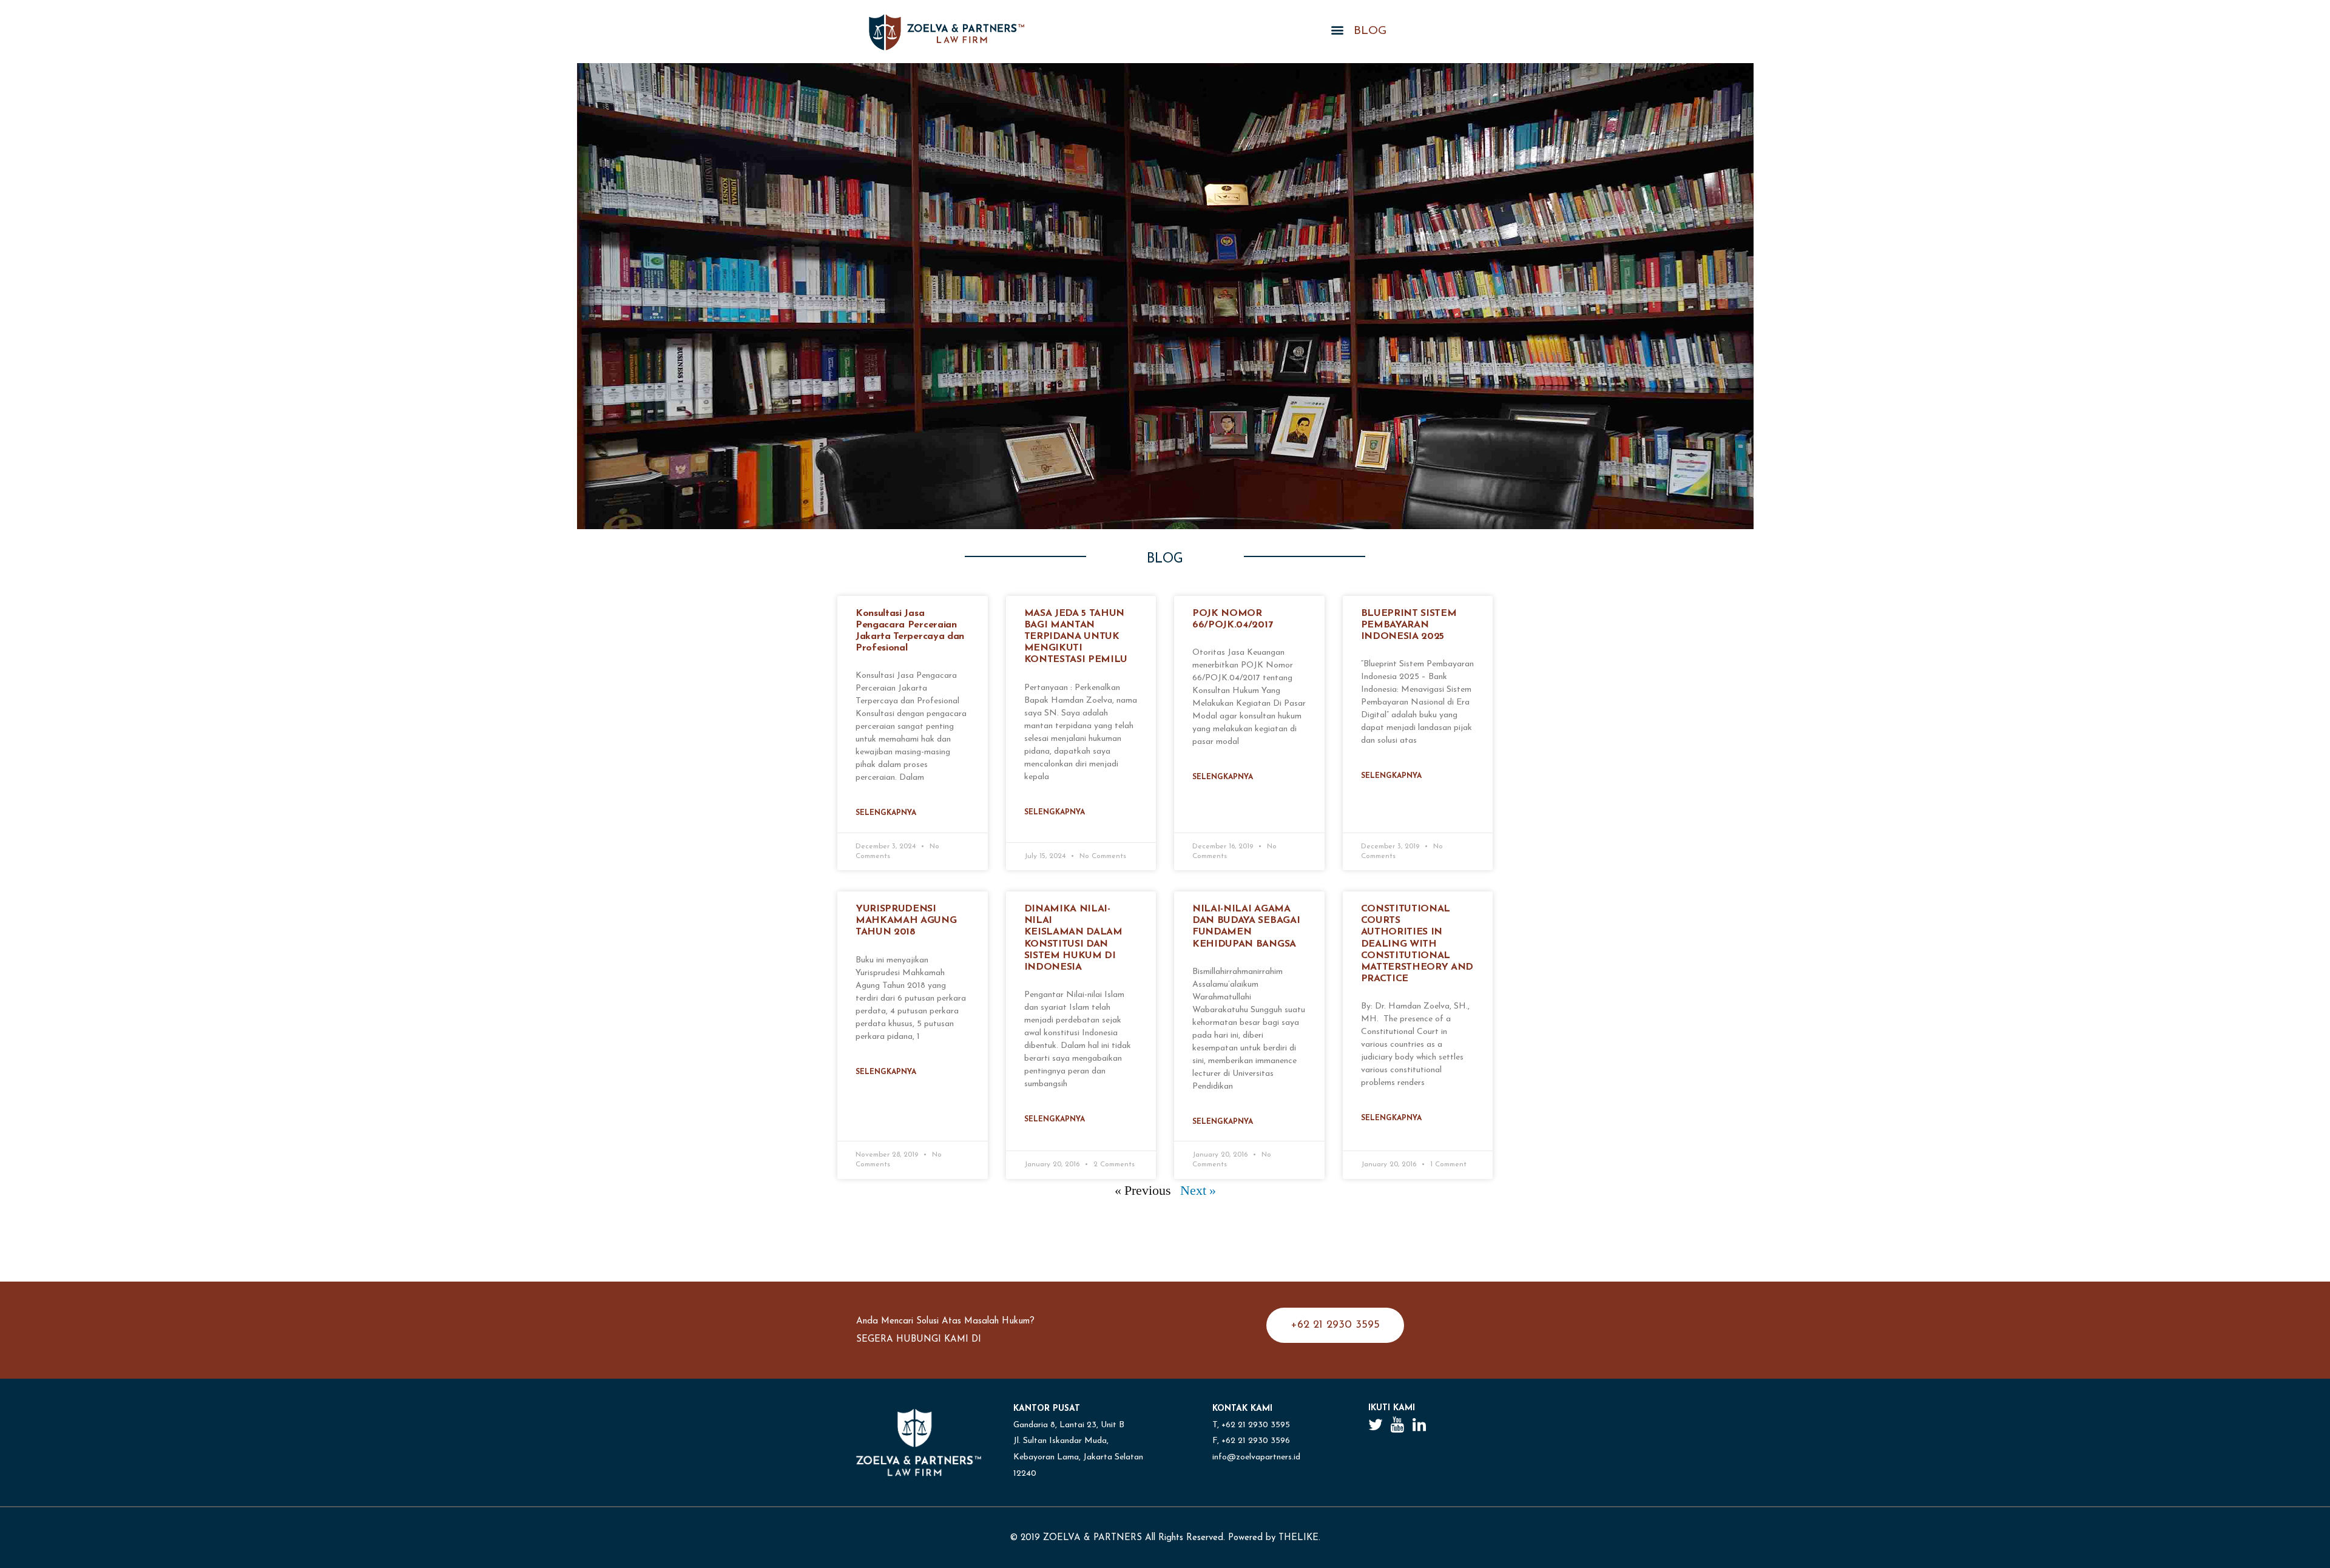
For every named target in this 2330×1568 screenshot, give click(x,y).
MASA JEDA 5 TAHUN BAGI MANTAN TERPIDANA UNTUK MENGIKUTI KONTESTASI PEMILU (1076, 637)
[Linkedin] (1419, 1424)
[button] (1335, 1325)
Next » (1198, 1191)
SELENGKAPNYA (886, 813)
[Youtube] (1397, 1424)
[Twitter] (1375, 1424)
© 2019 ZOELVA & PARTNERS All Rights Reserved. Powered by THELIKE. (1165, 1538)
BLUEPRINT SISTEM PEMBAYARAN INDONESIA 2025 (1409, 625)
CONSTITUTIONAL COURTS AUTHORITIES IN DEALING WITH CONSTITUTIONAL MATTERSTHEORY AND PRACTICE (1417, 944)
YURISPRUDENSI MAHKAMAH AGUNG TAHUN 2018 (906, 921)
